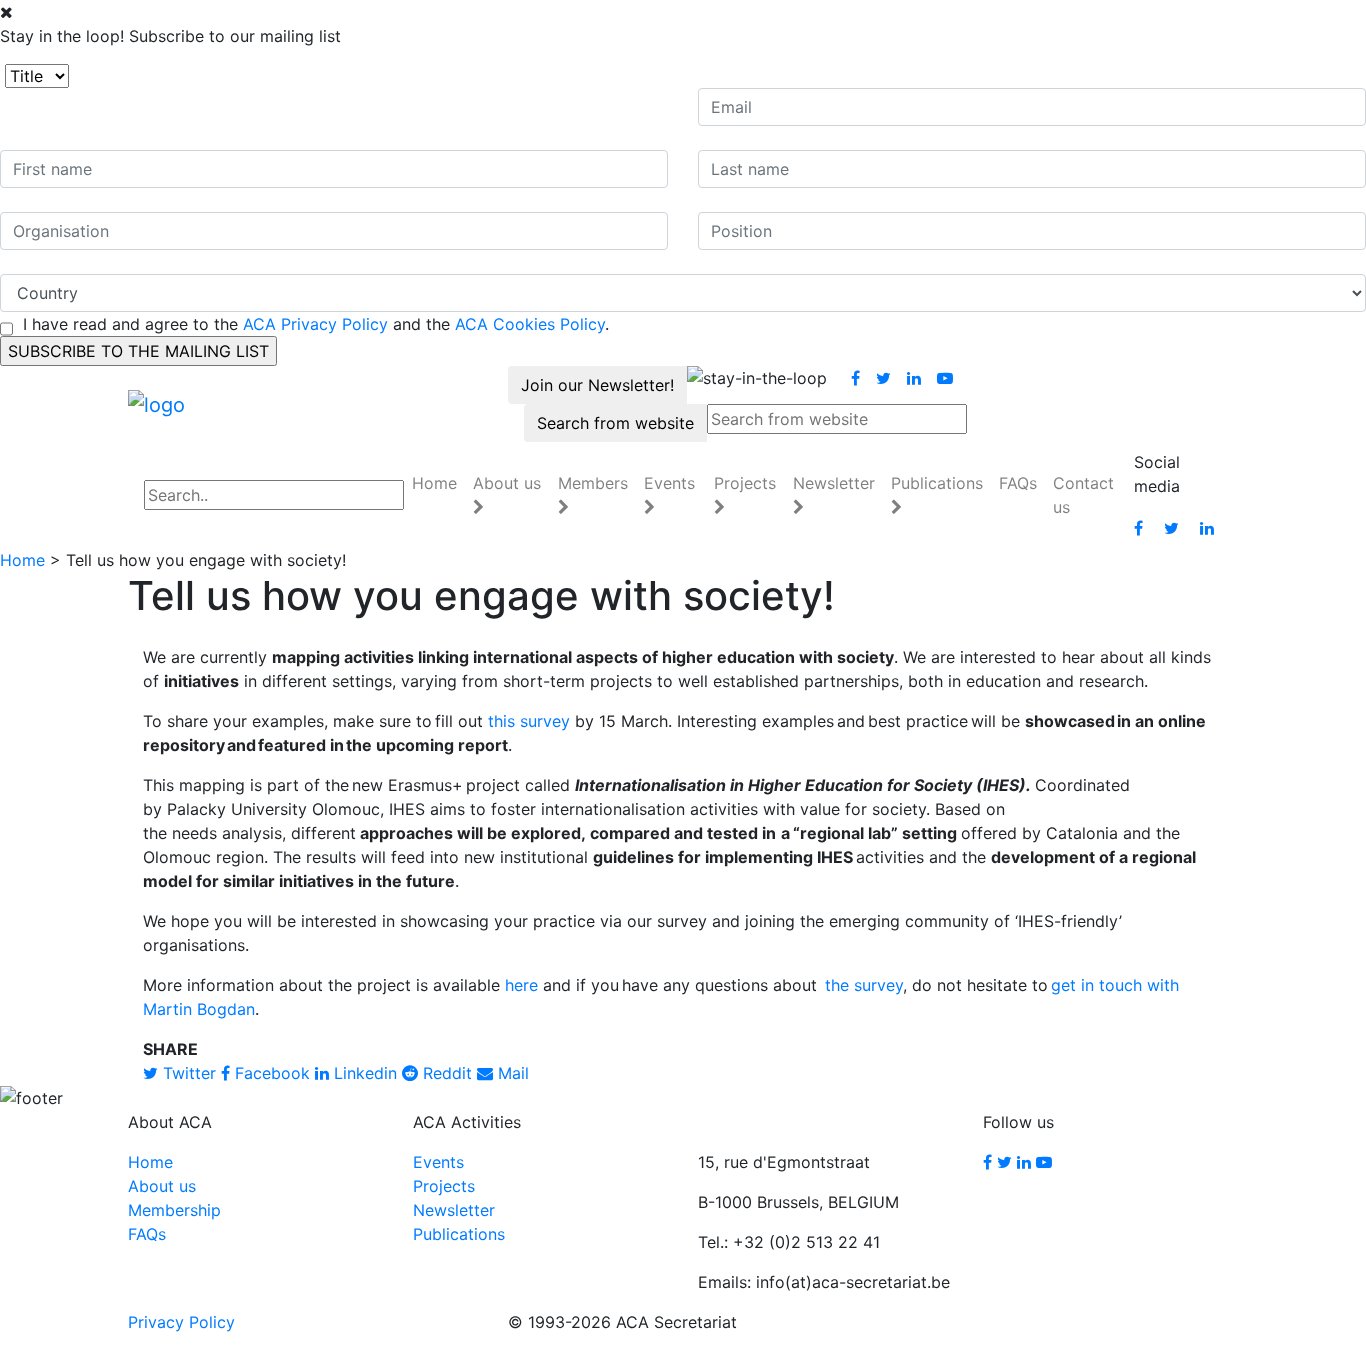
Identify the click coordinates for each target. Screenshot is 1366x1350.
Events (438, 1162)
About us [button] (507, 483)
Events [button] (669, 483)
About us (162, 1186)
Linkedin (363, 1073)
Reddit (445, 1073)
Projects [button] (745, 483)
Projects (444, 1186)
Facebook (270, 1073)
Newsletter (454, 1210)
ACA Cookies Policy (530, 324)
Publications (459, 1234)
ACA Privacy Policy (315, 324)
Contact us (1083, 495)
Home (434, 483)
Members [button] (593, 483)
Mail (511, 1073)
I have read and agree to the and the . (316, 324)
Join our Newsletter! (597, 385)
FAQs (1018, 483)
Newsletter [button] (834, 483)
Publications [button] (937, 483)
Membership (174, 1210)
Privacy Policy (181, 1322)
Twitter (187, 1073)
